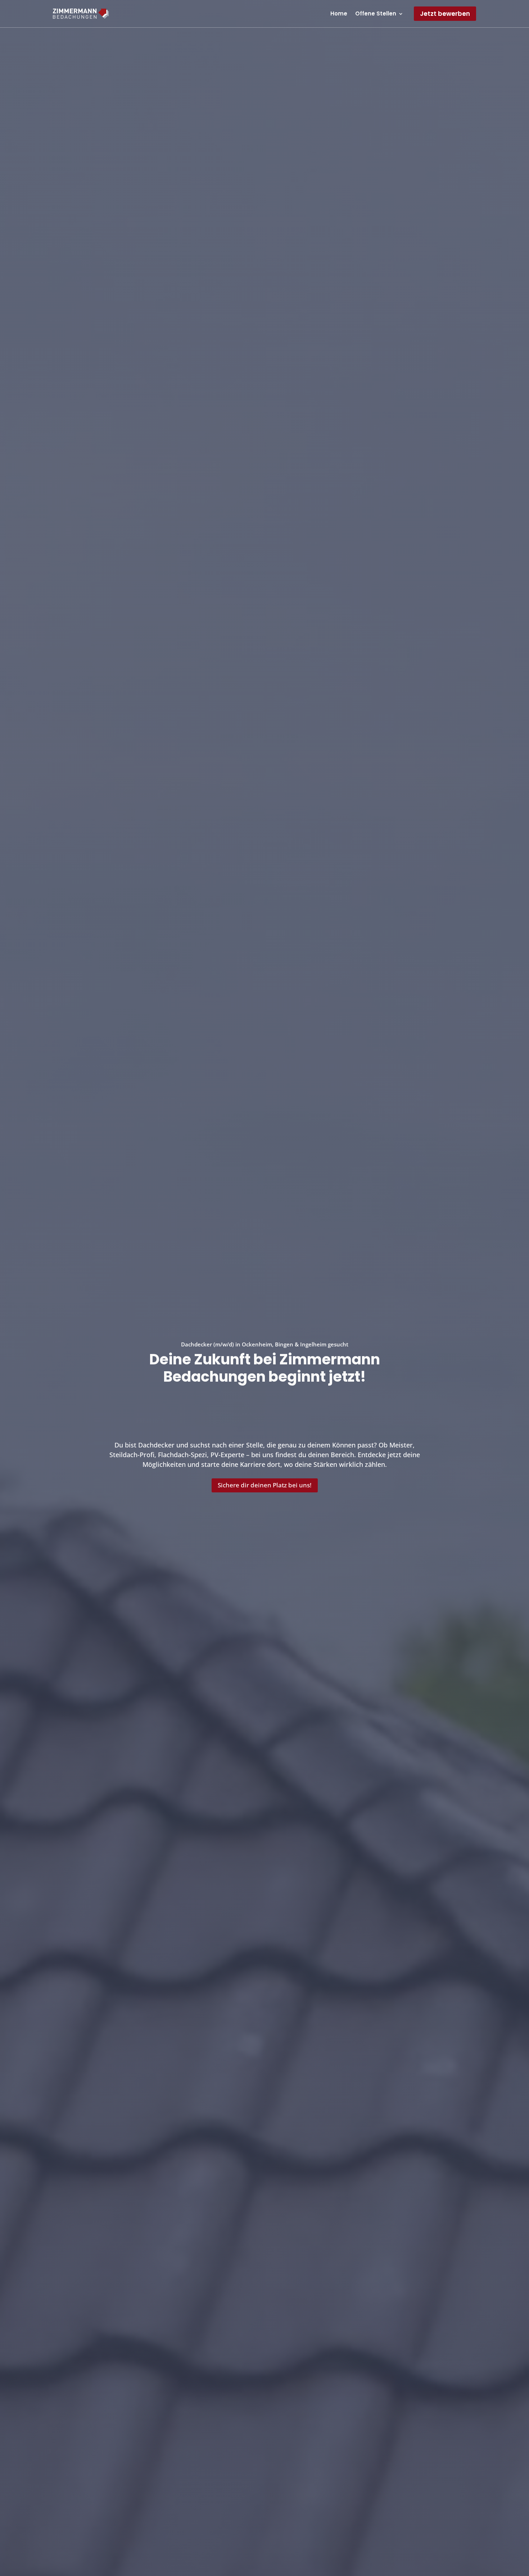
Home (339, 13)
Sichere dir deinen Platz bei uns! (265, 1485)
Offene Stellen (376, 13)
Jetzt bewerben (445, 14)
